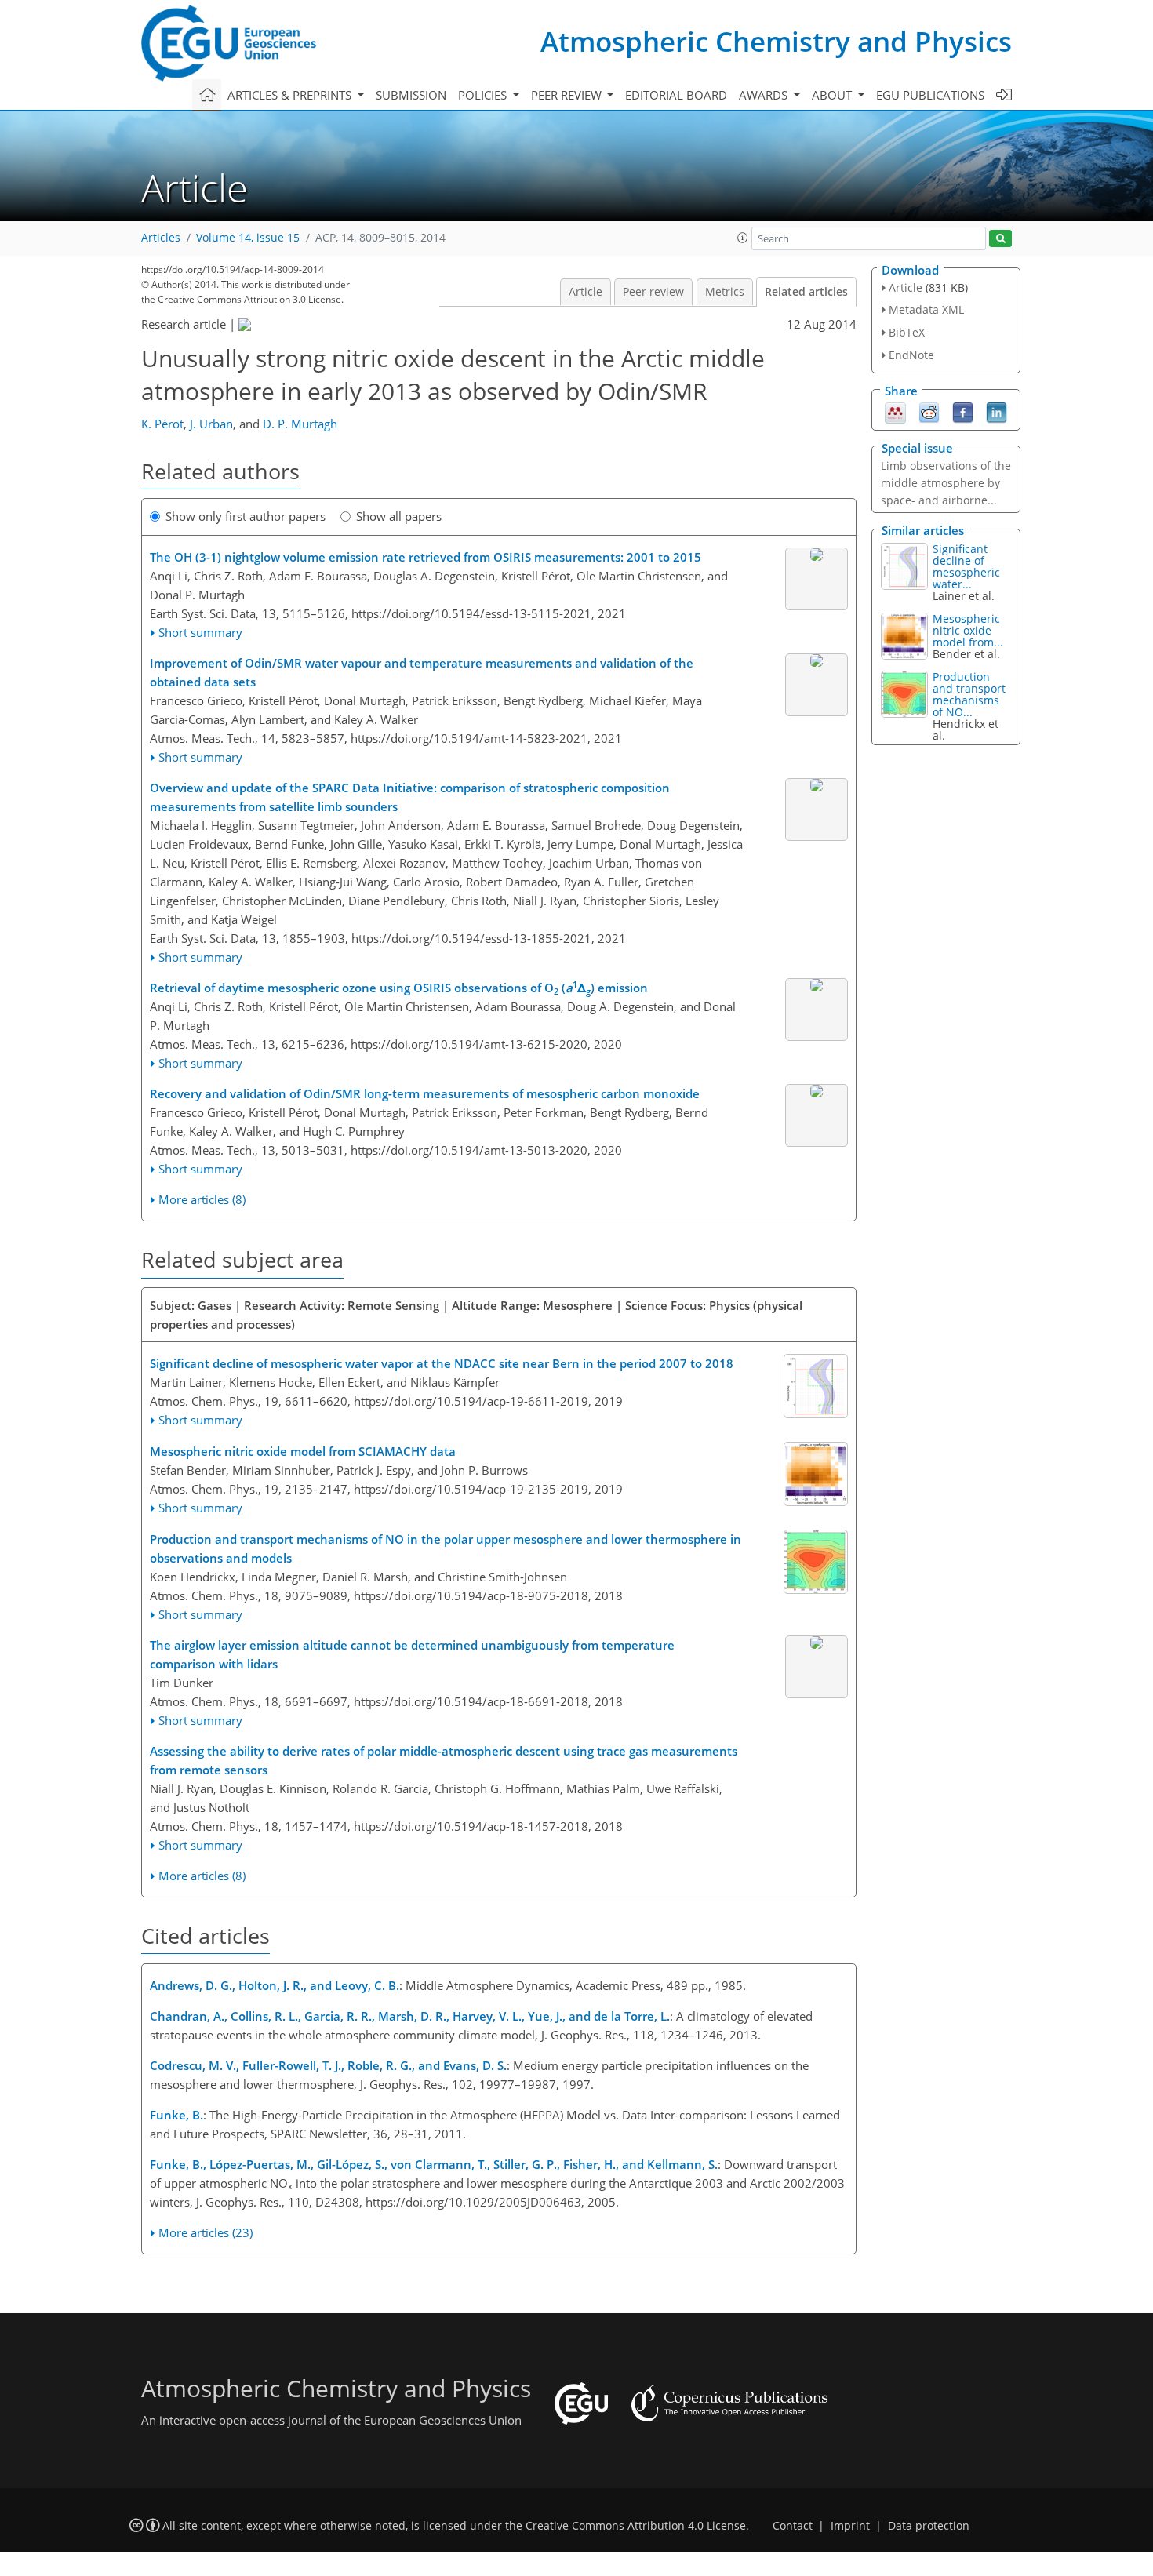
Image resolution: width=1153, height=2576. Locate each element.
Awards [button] (765, 95)
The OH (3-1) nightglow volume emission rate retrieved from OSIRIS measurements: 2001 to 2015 (426, 557)
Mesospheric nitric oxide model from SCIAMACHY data (303, 1451)
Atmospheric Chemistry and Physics (776, 41)
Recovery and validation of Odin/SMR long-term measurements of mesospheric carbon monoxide (425, 1093)
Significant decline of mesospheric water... (966, 566)
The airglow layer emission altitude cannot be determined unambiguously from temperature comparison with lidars (412, 1654)
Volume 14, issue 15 (248, 238)
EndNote (911, 355)
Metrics (725, 292)
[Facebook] (963, 411)
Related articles (806, 292)
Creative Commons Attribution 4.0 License (636, 2526)
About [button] (833, 95)
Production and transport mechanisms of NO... (969, 694)
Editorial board (676, 95)
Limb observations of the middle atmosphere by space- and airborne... (946, 483)
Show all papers (399, 516)
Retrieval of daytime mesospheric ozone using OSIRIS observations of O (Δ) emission (399, 987)
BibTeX (907, 332)
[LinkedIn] (997, 411)
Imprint (850, 2526)
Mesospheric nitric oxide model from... (968, 630)
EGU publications (930, 95)
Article (586, 292)
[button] (743, 238)
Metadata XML (926, 309)
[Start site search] (1000, 239)
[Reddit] (929, 411)
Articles (161, 238)
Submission (411, 95)
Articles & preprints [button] (291, 95)
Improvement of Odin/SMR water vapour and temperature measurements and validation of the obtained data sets (422, 672)
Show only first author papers (246, 516)
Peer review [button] (568, 95)
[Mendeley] (895, 411)
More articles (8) (202, 1199)
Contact (793, 2526)
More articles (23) (206, 2232)
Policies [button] (484, 95)
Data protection (929, 2526)
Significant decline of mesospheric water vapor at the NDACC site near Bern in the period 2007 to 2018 (442, 1363)
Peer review (653, 292)
